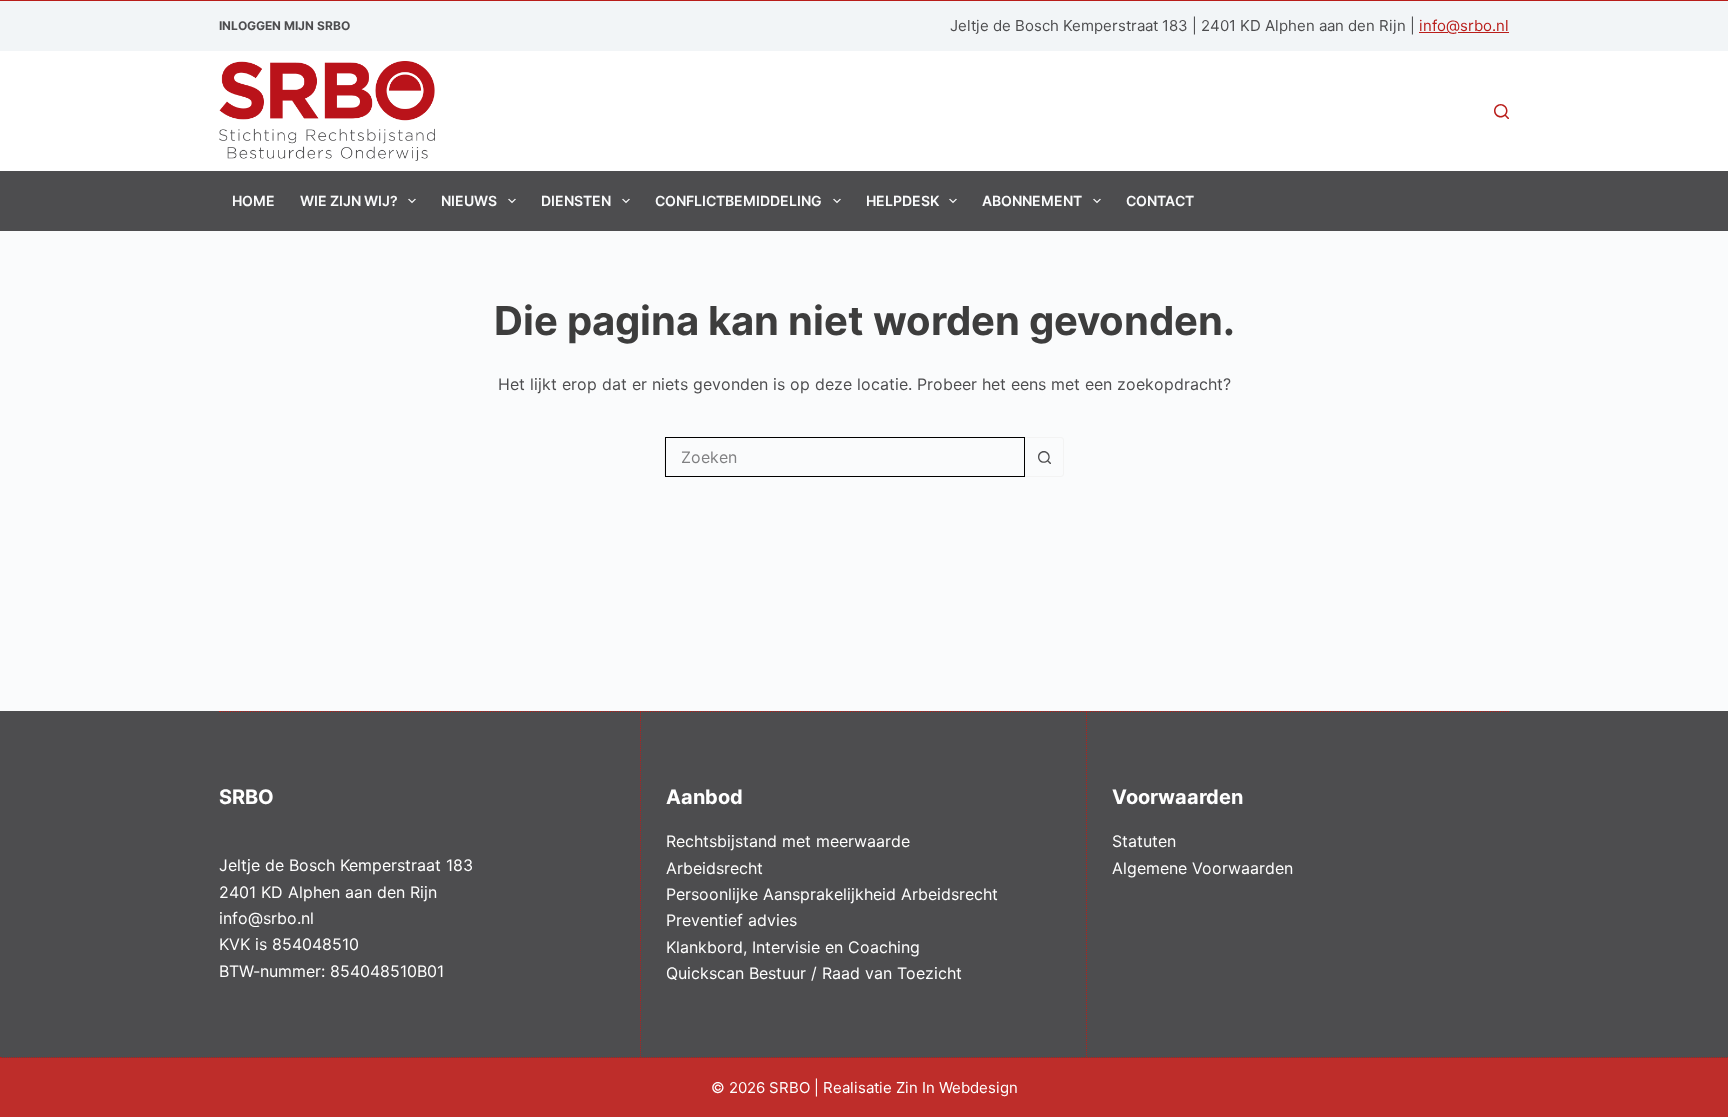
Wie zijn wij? (349, 200)
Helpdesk (902, 200)
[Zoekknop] (1044, 457)
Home (253, 200)
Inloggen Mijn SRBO (284, 25)
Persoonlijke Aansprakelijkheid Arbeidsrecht (832, 894)
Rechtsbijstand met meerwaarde (788, 841)
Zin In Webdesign (959, 1087)
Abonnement (1032, 200)
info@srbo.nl (1464, 25)
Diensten (576, 200)
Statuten (1144, 841)
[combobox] (845, 457)
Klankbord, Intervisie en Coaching (793, 947)
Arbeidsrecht (714, 868)
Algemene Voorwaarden (1202, 868)
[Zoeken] (1501, 111)
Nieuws (469, 200)
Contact (1160, 200)
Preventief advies (731, 920)
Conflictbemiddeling (738, 200)
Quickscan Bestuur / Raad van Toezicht (814, 973)
